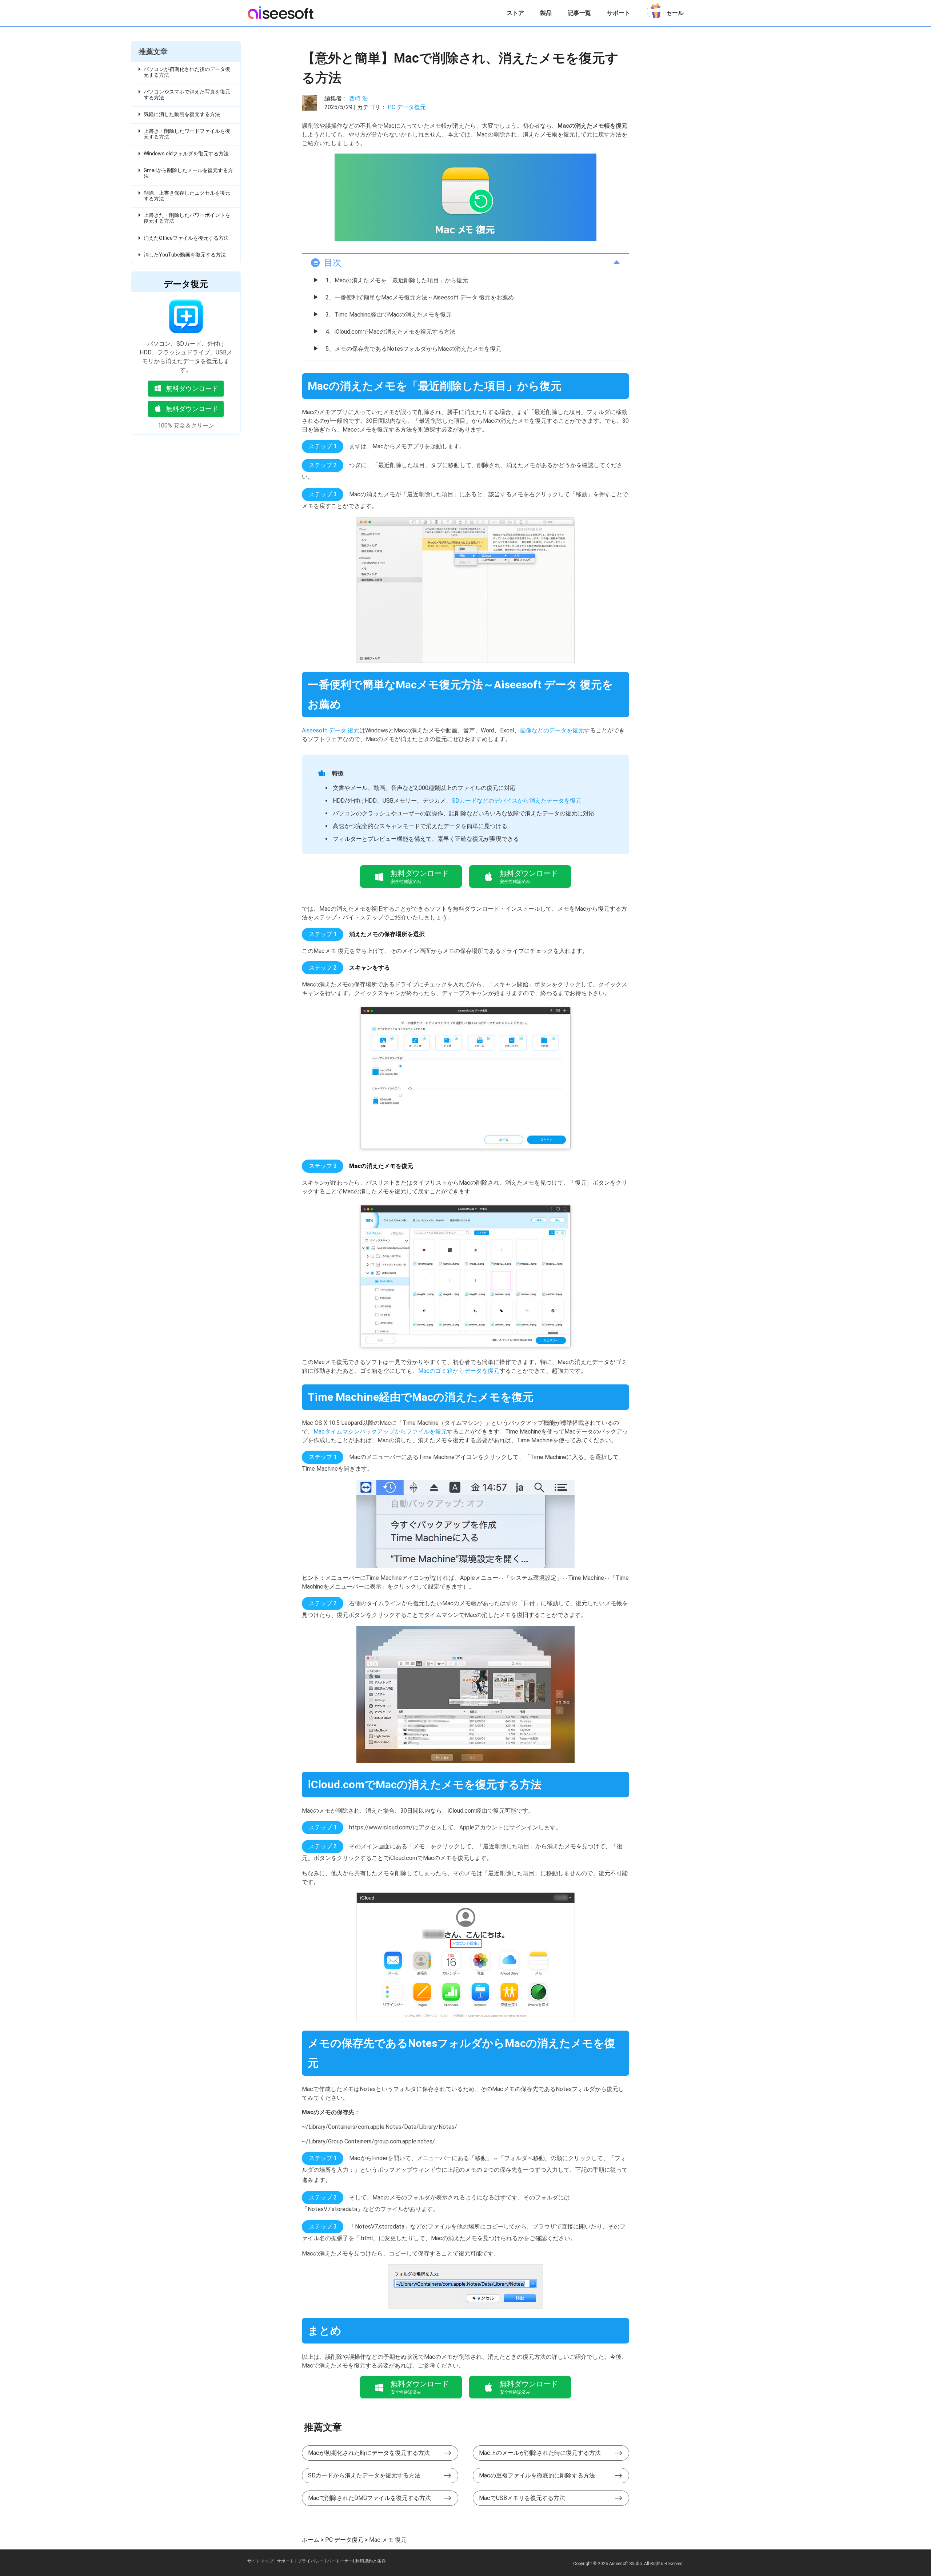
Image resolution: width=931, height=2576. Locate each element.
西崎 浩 (359, 98)
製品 (546, 13)
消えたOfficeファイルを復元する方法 (186, 238)
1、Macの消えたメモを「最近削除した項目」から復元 (397, 280)
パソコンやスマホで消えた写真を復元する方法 (187, 95)
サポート (619, 13)
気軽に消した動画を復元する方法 (182, 114)
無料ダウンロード (192, 388)
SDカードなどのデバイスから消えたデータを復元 (517, 801)
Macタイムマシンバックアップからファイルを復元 (380, 1432)
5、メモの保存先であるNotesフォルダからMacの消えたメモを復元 (413, 349)
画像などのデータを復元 (552, 730)
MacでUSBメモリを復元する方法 (522, 2498)
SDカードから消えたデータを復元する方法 (364, 2475)
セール (675, 13)
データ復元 (186, 284)
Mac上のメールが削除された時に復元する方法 (540, 2453)
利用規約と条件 (371, 2561)
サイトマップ (260, 2561)
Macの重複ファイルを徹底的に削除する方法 (537, 2475)
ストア (515, 13)
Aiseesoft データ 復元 (331, 730)
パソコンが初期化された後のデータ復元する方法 (187, 72)
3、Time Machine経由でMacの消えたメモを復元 (389, 315)
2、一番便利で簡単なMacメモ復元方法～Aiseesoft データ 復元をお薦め (420, 297)
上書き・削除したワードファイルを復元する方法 (187, 134)
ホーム (311, 2540)
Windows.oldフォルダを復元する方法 (186, 154)
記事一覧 (579, 13)
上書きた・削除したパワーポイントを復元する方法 (187, 218)
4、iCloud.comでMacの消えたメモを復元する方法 (390, 332)
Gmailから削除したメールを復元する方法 (188, 173)
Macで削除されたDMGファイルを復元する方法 (369, 2498)
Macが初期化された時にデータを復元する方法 (369, 2453)
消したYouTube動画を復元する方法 (185, 255)
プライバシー (311, 2561)
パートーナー (340, 2561)
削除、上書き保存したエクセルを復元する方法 (187, 196)
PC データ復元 (407, 107)
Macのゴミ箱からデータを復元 (459, 1371)
